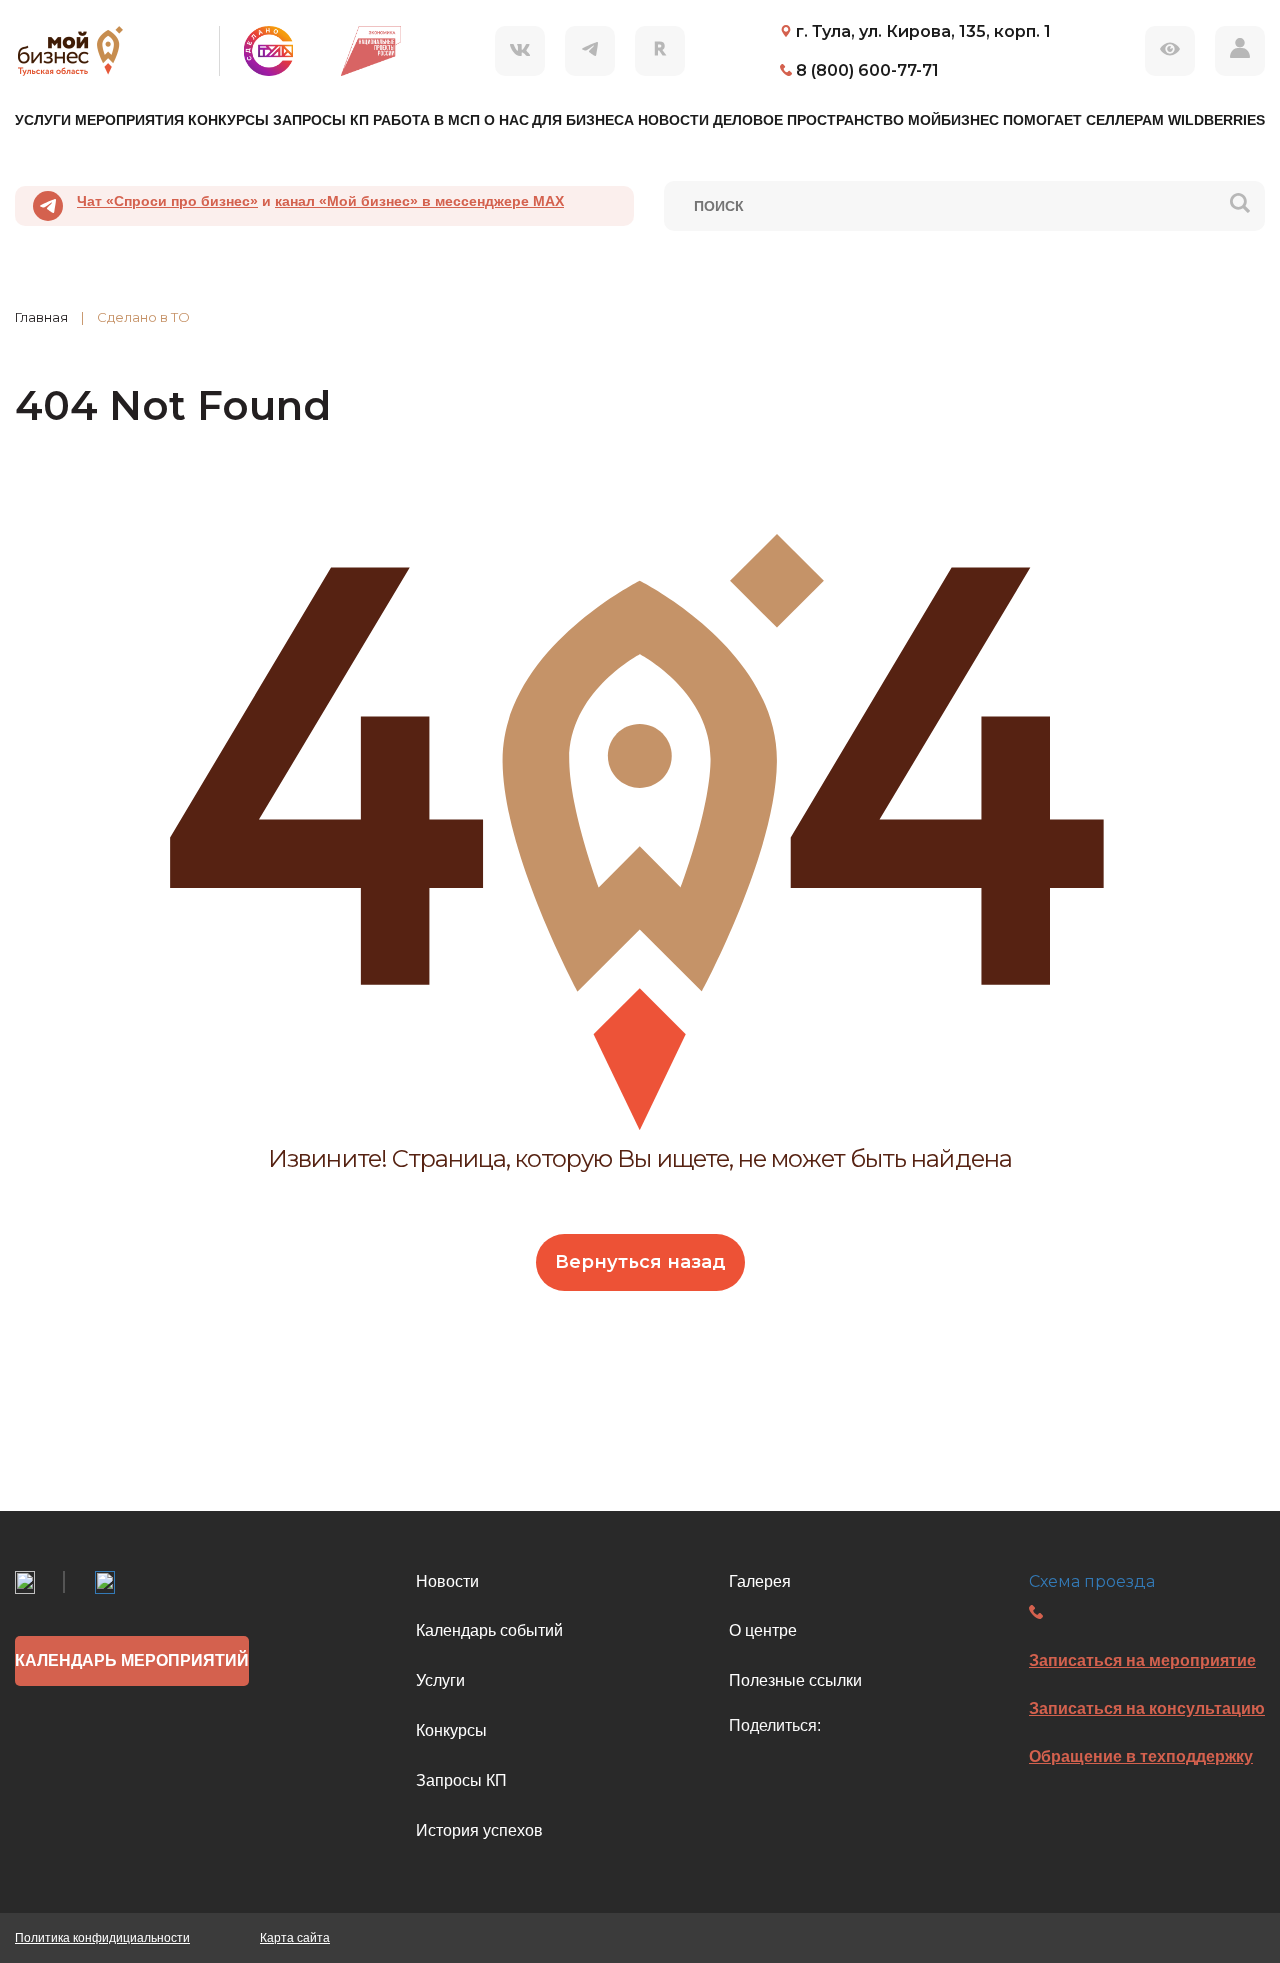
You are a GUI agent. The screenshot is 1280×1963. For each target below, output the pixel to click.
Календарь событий (489, 1630)
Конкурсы (451, 1730)
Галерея (760, 1581)
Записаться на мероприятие (1142, 1660)
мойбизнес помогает (995, 120)
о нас (506, 120)
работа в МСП (426, 120)
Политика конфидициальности (102, 1938)
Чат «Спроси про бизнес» (167, 201)
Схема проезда (1092, 1581)
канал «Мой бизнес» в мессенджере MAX (419, 201)
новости (673, 120)
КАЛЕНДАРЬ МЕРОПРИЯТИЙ (132, 1660)
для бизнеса (583, 120)
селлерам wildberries (1175, 120)
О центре (763, 1630)
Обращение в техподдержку (1141, 1756)
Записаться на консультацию (1147, 1708)
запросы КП (321, 120)
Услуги (440, 1680)
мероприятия (129, 120)
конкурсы (228, 120)
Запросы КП (461, 1780)
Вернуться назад (640, 1262)
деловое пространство (808, 120)
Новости (447, 1581)
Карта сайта (295, 1938)
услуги (43, 120)
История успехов (479, 1830)
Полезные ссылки (795, 1680)
